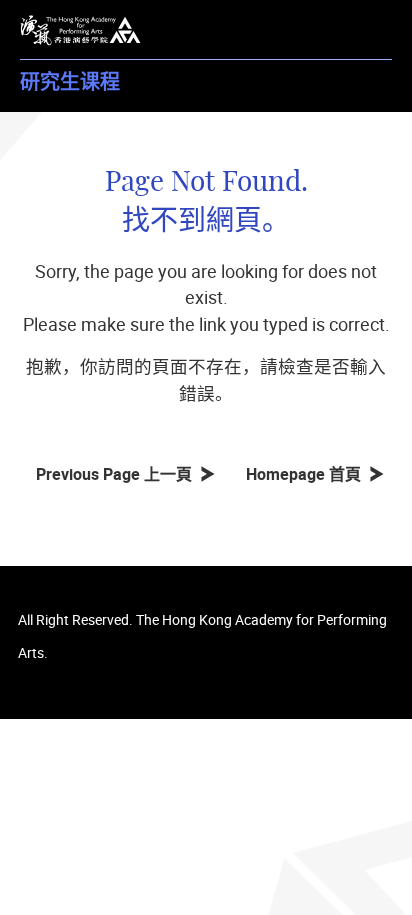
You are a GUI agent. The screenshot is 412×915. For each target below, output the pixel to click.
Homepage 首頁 (307, 474)
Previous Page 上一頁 (118, 474)
